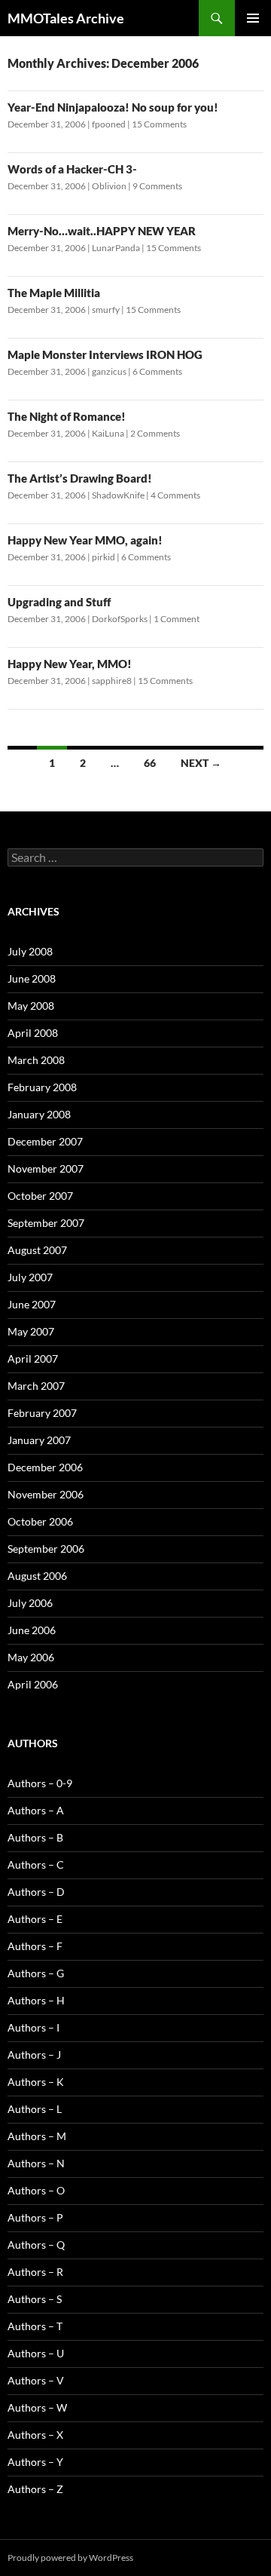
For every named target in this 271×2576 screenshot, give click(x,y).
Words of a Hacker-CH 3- (72, 169)
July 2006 (30, 1603)
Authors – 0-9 (40, 1783)
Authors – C (36, 1865)
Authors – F (35, 1946)
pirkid (104, 557)
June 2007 (32, 1304)
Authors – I (33, 2027)
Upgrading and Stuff (59, 602)
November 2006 (46, 1494)
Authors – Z (35, 2489)
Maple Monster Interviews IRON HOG (105, 354)
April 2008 (33, 1033)
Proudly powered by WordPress (70, 2558)
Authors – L (35, 2109)
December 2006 (45, 1467)
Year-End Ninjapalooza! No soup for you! (113, 107)
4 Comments (175, 495)
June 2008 (32, 978)
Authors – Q (36, 2245)
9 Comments (157, 186)
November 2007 (46, 1168)
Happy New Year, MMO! (70, 664)
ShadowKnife (118, 495)
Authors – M (37, 2136)
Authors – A (36, 1810)
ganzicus (109, 371)
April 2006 (33, 1684)
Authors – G (36, 1973)
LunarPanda (116, 248)
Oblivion (109, 186)
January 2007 (39, 1440)
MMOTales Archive (66, 18)
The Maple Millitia (54, 293)
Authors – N (36, 2163)
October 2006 (40, 1521)
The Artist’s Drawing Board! (80, 478)
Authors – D (36, 1892)
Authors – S (35, 2299)
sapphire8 (112, 681)
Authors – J (34, 2055)
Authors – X (35, 2435)
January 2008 (39, 1114)
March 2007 (36, 1386)
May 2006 (31, 1657)
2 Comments (155, 433)
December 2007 (45, 1141)
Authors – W (37, 2407)
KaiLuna (108, 433)
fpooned (109, 124)
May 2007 (31, 1331)
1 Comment (177, 619)
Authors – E (35, 1919)
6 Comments (157, 371)
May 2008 (31, 1006)
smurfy (106, 310)
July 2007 (30, 1277)
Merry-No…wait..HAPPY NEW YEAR (102, 231)
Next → (201, 763)
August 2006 (37, 1576)
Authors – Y (35, 2462)
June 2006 (32, 1630)
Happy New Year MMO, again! (85, 540)
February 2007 (42, 1413)
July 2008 (30, 951)
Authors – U (36, 2353)
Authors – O (36, 2190)
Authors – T (35, 2326)
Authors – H (36, 2000)
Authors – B (35, 1837)
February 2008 (42, 1087)
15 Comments (159, 124)
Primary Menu (253, 18)
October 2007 (40, 1196)
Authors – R (35, 2272)
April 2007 (33, 1359)
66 (150, 763)
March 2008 (36, 1060)
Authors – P (35, 2217)
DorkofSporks (120, 619)
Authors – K (36, 2082)
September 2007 (46, 1223)
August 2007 (37, 1250)
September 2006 (46, 1549)
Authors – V (36, 2380)
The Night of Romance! (67, 416)
